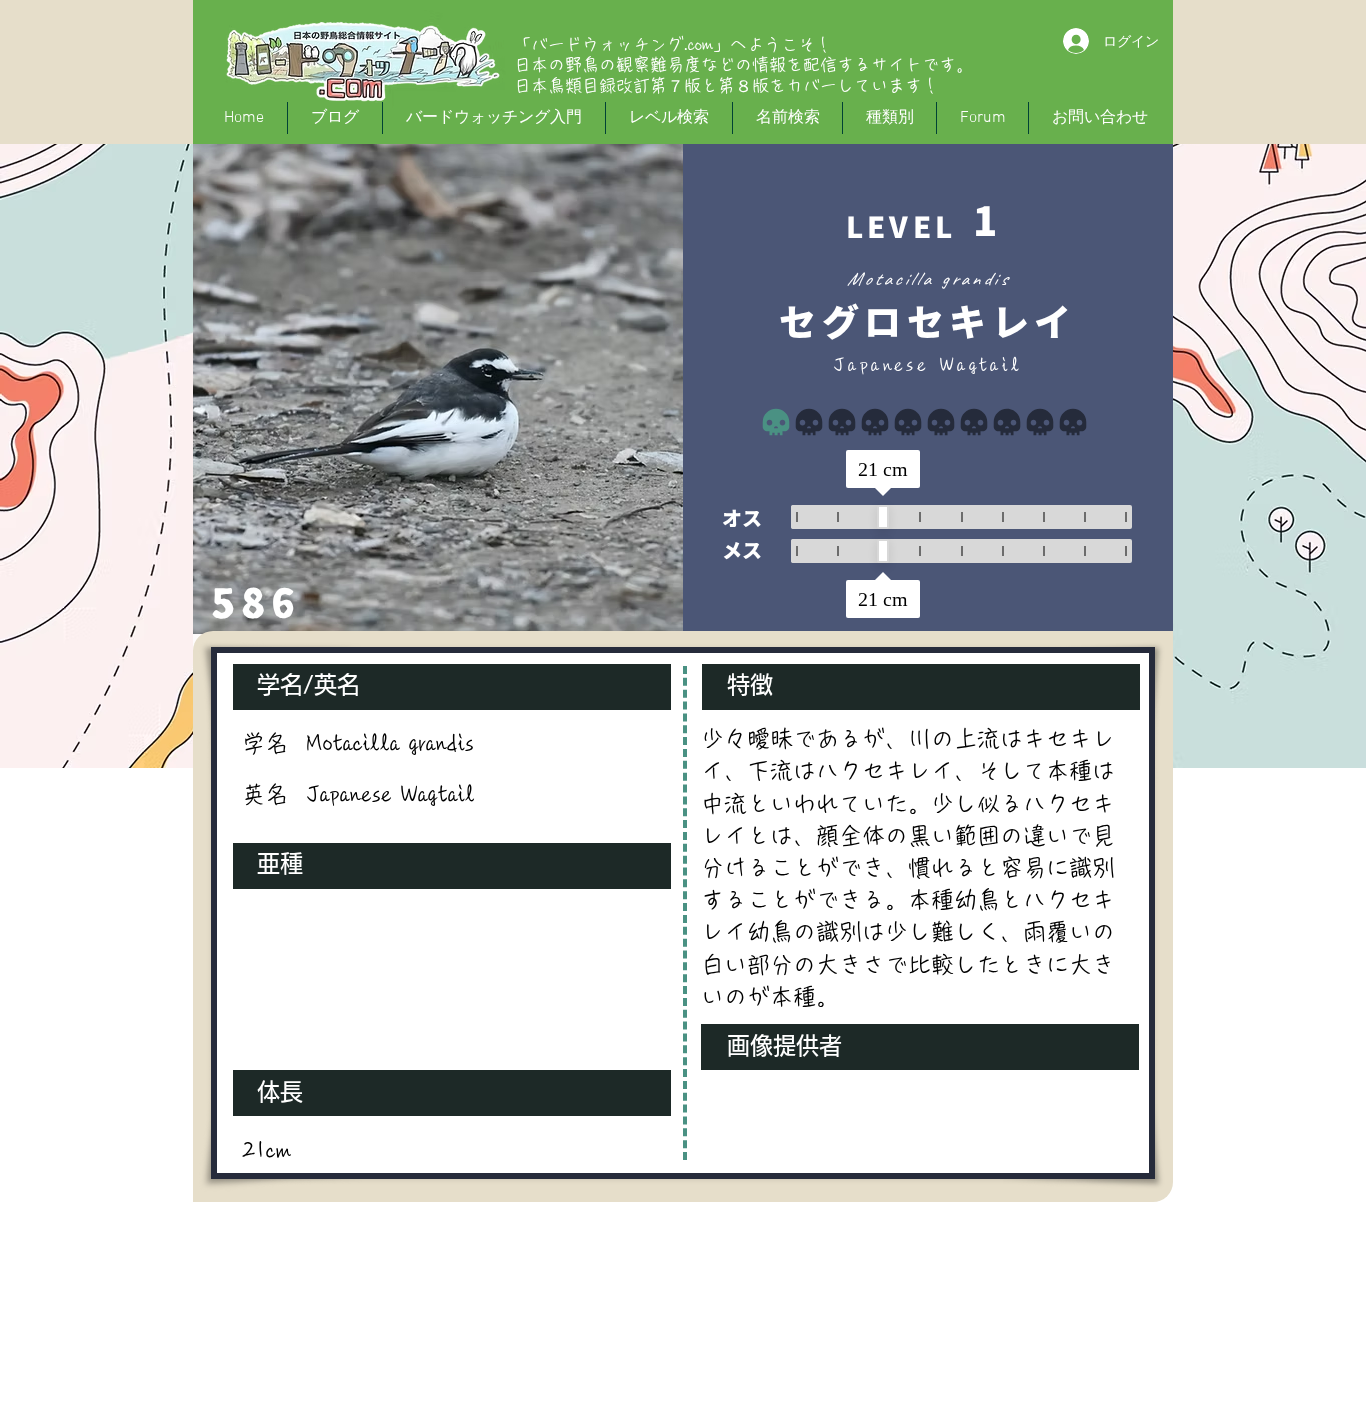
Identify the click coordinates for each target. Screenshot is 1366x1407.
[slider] (883, 517)
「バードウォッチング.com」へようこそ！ (673, 44)
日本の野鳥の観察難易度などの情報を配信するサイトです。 (743, 64)
